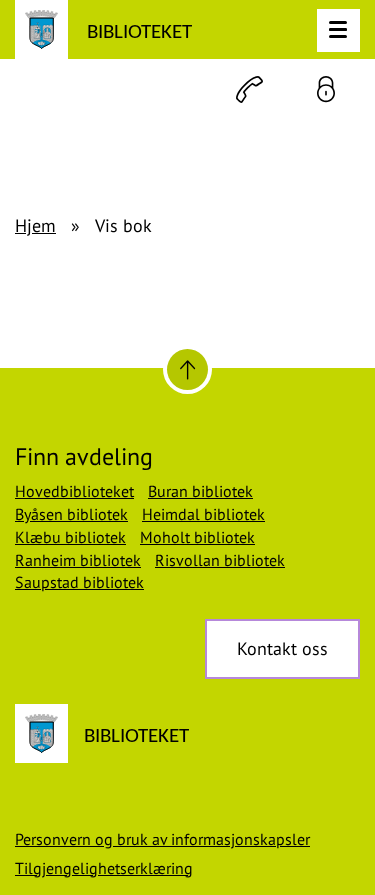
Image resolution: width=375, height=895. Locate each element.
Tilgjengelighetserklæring (104, 868)
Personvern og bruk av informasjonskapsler (162, 839)
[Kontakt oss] (249, 89)
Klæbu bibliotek (70, 537)
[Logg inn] (326, 89)
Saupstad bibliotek (79, 582)
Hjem (35, 225)
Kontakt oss (282, 648)
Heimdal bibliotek (203, 514)
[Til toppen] (187, 369)
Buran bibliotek (200, 491)
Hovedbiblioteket (74, 491)
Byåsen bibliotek (71, 514)
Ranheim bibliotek (78, 560)
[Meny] (338, 30)
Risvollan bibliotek (220, 560)
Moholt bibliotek (197, 537)
